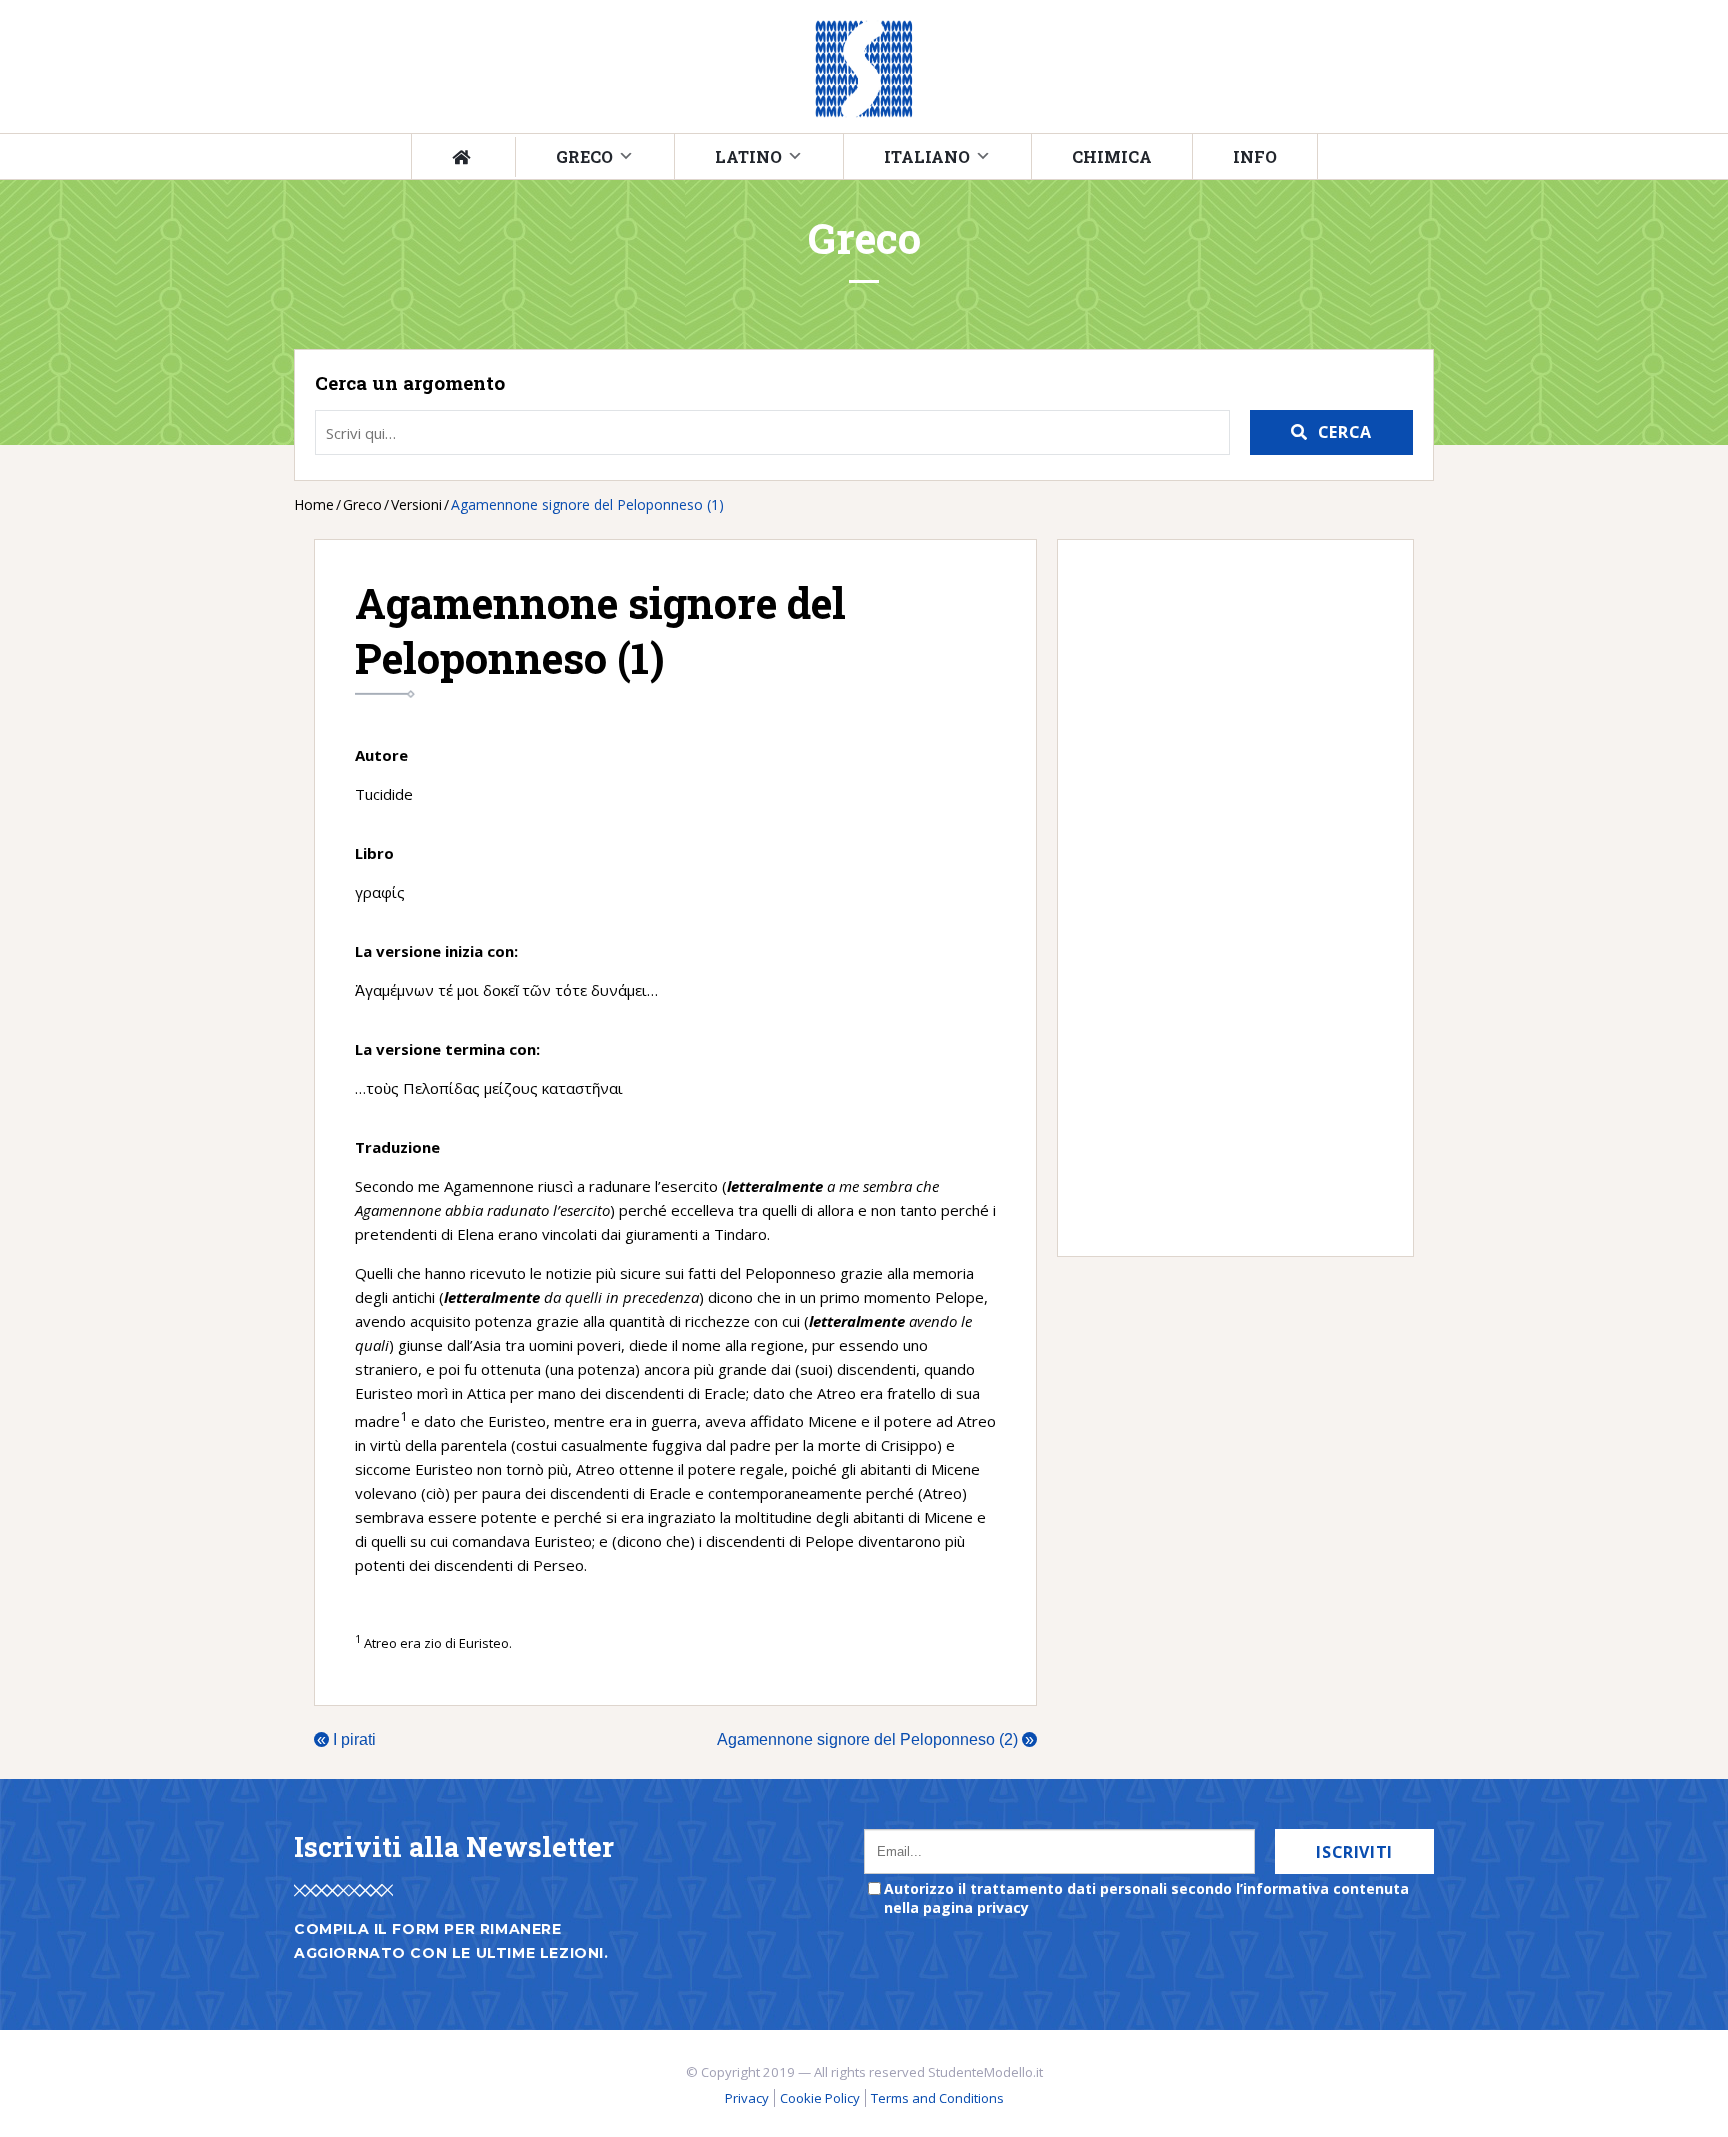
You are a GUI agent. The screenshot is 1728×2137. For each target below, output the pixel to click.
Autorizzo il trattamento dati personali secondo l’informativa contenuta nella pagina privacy (1146, 1898)
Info (1255, 156)
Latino (748, 156)
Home (314, 504)
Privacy (747, 2098)
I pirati (346, 1739)
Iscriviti (1354, 1852)
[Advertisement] (1225, 898)
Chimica (1112, 156)
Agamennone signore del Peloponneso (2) (875, 1739)
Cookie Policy (820, 2098)
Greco (584, 156)
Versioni (416, 504)
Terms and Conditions (937, 2098)
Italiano (927, 156)
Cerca (1345, 432)
